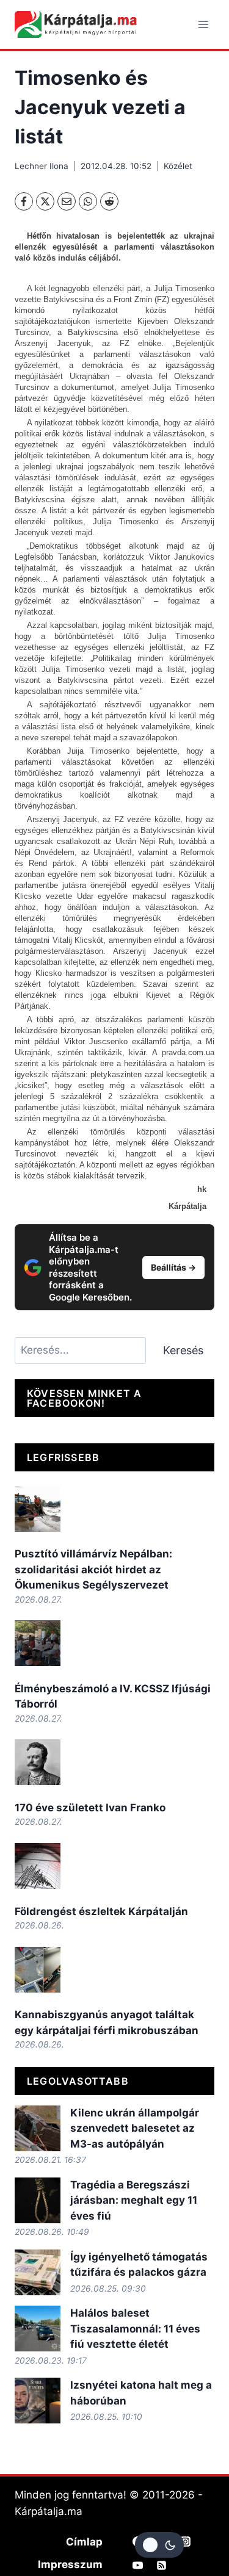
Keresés (183, 1350)
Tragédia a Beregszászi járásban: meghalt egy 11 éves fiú (134, 2200)
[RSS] (162, 2565)
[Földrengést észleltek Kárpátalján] (38, 1866)
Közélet (178, 166)
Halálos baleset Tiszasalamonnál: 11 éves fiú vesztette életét (135, 2329)
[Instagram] (186, 2541)
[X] (45, 201)
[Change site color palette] (159, 2545)
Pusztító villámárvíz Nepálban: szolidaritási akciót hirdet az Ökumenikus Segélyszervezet (93, 1569)
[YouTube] (138, 2565)
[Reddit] (109, 201)
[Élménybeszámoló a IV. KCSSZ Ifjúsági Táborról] (38, 1643)
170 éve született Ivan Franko (90, 1808)
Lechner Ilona (42, 166)
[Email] (67, 201)
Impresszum (70, 2564)
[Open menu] (203, 24)
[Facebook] (24, 201)
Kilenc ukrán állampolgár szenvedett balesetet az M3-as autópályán (135, 2128)
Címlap (84, 2542)
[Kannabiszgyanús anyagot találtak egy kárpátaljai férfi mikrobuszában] (38, 1970)
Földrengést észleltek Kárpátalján (101, 1911)
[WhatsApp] (88, 201)
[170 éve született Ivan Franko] (38, 1762)
